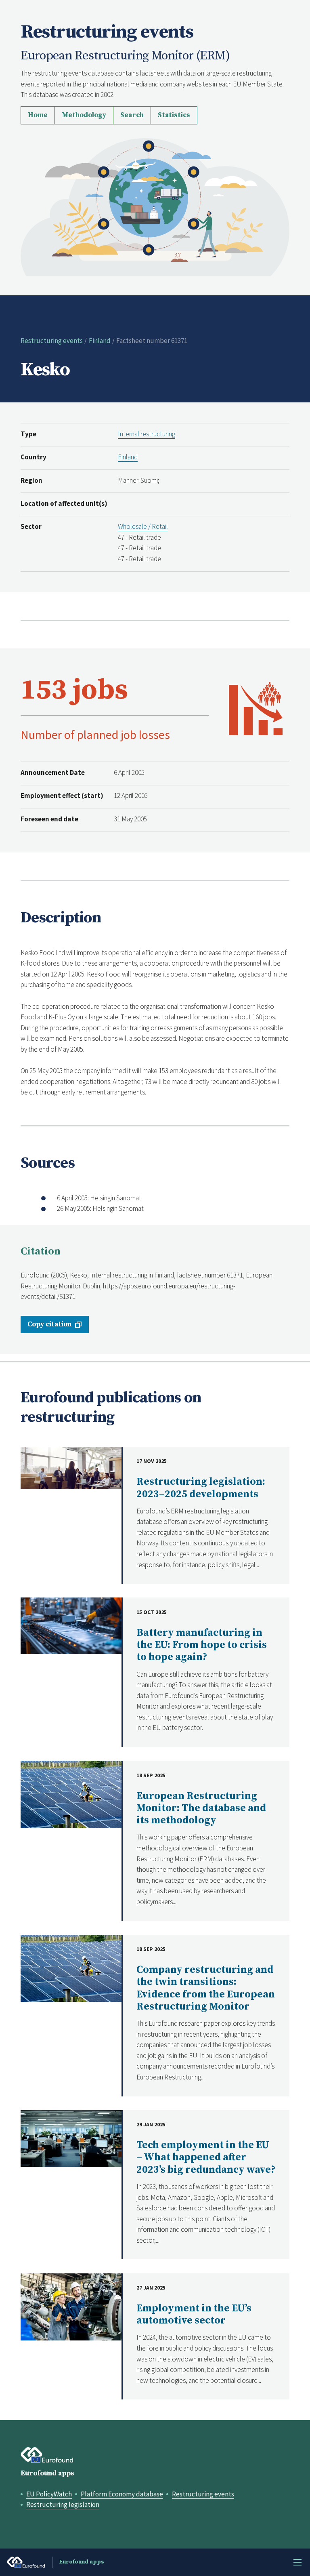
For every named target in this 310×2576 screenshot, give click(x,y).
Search (132, 115)
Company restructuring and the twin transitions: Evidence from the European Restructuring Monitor (206, 1988)
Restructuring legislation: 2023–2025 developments (201, 1488)
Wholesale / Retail (143, 526)
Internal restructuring (147, 434)
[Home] (155, 206)
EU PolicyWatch (49, 2494)
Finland (100, 341)
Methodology (84, 115)
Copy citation (49, 1324)
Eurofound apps (47, 2473)
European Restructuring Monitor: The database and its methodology (201, 1808)
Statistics (174, 115)
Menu (297, 2562)
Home (38, 115)
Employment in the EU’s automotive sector (194, 2314)
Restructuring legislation (63, 2504)
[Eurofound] (47, 2455)
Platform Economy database (122, 2494)
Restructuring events (52, 341)
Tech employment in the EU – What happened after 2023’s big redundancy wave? (206, 2157)
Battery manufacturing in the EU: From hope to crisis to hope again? (202, 1645)
